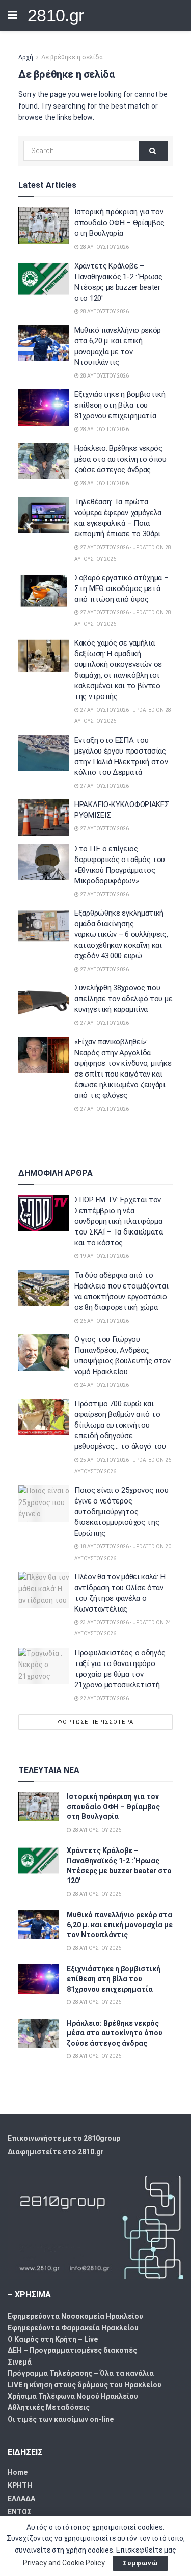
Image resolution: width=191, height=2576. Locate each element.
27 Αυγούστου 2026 (104, 786)
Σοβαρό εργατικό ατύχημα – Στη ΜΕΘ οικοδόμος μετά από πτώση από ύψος (121, 588)
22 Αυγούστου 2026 (104, 1698)
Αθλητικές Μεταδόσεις (49, 2407)
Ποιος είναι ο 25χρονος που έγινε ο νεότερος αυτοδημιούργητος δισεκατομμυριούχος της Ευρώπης (121, 1512)
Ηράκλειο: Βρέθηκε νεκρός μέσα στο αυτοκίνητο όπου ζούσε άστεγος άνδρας (120, 459)
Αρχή (26, 57)
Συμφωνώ (140, 2563)
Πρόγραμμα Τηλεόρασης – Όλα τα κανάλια (81, 2373)
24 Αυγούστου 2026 (104, 1385)
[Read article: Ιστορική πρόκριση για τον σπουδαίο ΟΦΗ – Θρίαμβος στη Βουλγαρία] (44, 225)
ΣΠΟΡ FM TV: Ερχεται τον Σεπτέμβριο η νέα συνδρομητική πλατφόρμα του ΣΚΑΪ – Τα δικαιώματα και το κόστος (119, 1221)
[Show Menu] (12, 15)
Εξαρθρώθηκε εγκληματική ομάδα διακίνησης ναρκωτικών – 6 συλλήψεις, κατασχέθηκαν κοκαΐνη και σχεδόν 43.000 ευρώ (121, 934)
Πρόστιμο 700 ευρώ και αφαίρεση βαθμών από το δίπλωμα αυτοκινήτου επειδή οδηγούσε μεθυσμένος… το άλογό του (120, 1425)
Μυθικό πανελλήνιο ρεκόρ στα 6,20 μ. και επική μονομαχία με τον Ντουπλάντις (120, 1925)
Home (18, 2472)
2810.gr (56, 15)
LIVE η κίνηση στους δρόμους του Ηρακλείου (85, 2385)
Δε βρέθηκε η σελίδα (72, 57)
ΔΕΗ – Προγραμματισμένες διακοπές (72, 2350)
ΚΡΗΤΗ (20, 2485)
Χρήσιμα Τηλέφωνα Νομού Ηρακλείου (73, 2396)
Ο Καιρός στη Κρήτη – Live (53, 2339)
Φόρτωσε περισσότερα (95, 1722)
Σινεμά (20, 2362)
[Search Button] (153, 151)
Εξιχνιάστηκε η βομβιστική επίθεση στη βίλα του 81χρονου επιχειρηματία (120, 405)
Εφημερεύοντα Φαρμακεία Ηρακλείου (73, 2328)
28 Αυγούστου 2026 (104, 247)
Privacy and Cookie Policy (64, 2563)
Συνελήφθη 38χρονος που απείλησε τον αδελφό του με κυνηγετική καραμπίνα (123, 999)
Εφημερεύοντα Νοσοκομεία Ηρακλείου (75, 2316)
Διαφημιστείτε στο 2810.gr (56, 2152)
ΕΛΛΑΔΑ (21, 2499)
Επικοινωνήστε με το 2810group (64, 2138)
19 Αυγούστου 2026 (104, 1256)
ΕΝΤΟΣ (20, 2512)
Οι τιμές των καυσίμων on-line (61, 2419)
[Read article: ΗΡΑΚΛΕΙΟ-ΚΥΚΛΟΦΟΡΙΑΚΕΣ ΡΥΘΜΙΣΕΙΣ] (44, 818)
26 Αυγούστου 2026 (104, 1321)
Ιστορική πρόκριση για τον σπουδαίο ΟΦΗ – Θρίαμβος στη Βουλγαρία (119, 223)
